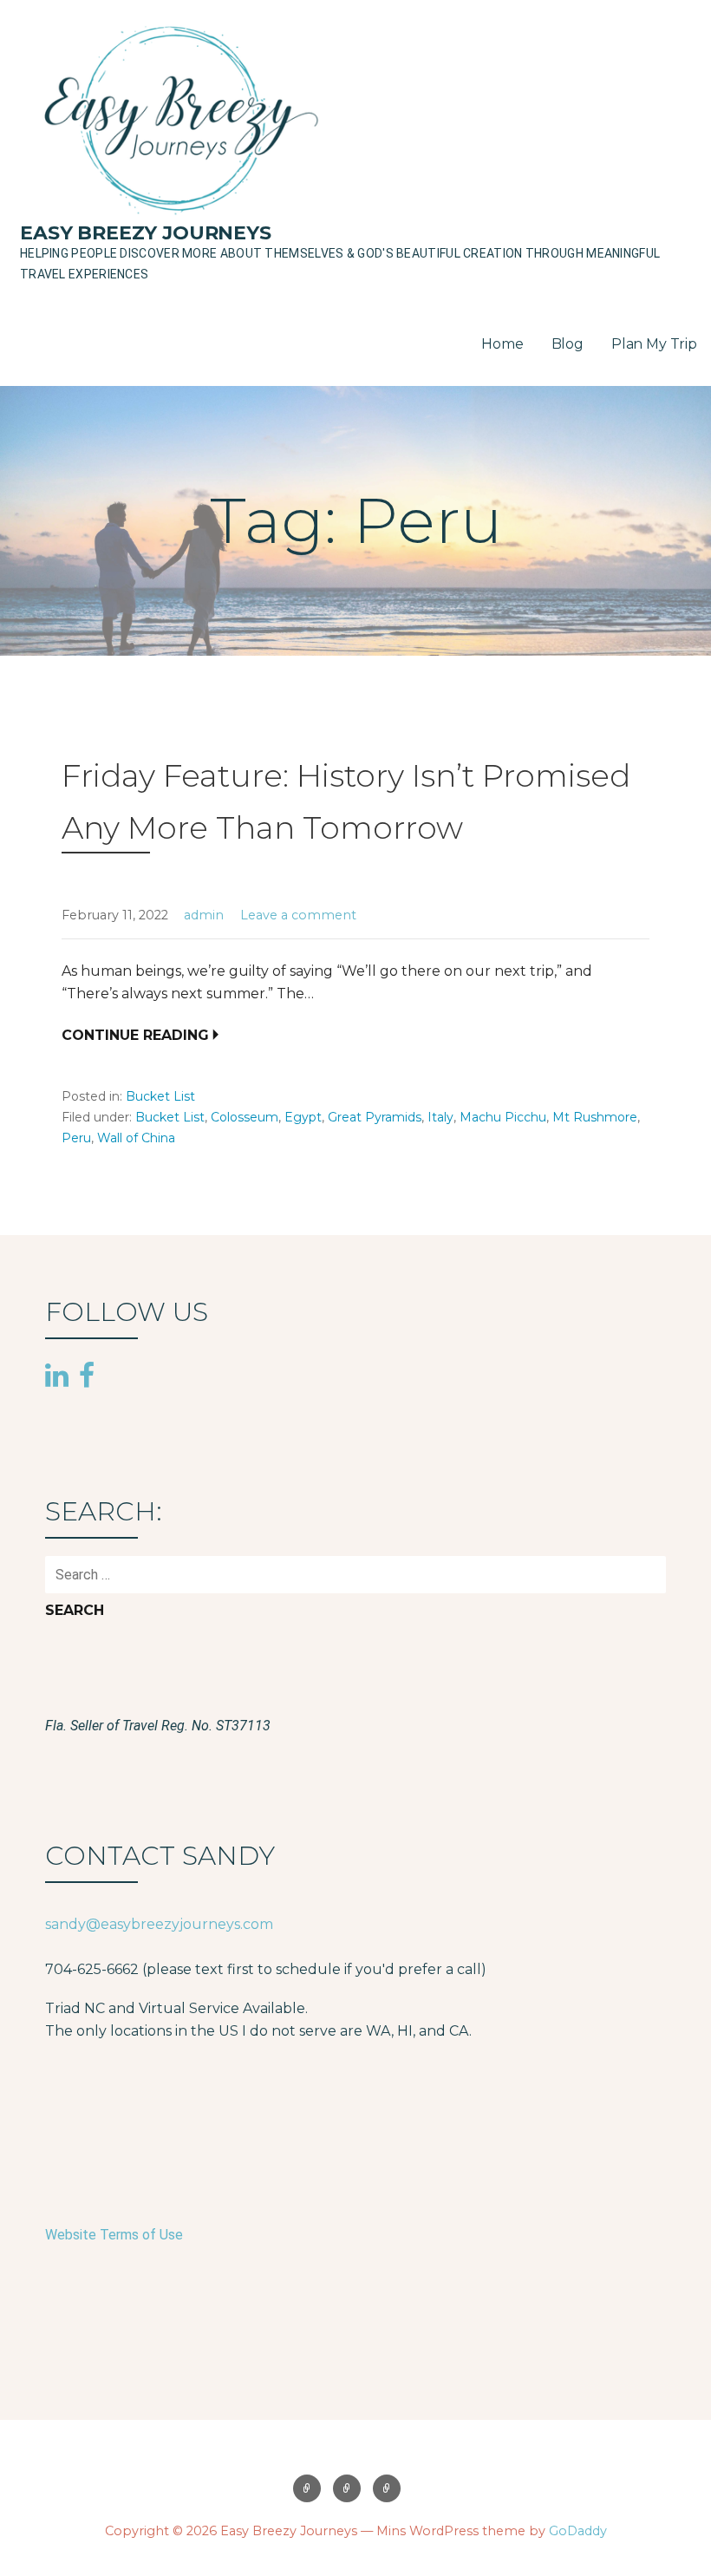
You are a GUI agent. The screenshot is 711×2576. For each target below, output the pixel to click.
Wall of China (136, 1138)
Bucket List (160, 1096)
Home (502, 344)
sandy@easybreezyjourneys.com (159, 1924)
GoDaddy (578, 2531)
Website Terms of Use (114, 2235)
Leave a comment (298, 915)
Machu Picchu (503, 1117)
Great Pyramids (375, 1117)
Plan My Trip (654, 344)
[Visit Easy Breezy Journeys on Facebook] (87, 1374)
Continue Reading (135, 1035)
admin (204, 915)
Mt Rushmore (595, 1117)
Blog (567, 344)
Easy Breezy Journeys (146, 233)
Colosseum (245, 1117)
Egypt (303, 1117)
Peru (76, 1138)
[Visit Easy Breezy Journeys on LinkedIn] (57, 1376)
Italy (440, 1117)
